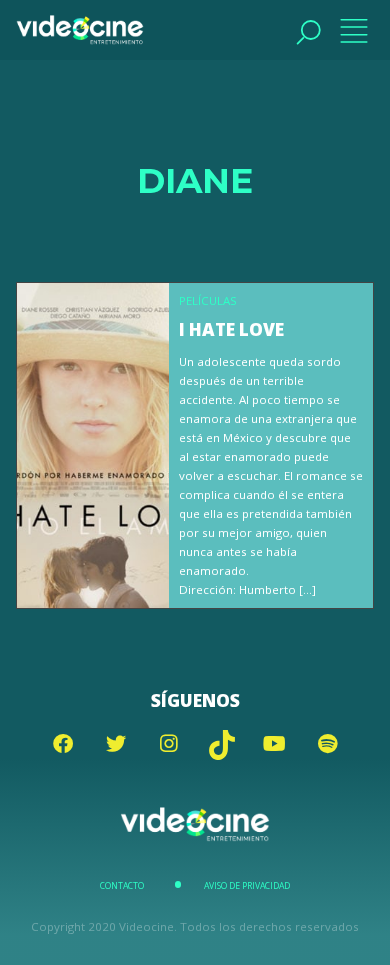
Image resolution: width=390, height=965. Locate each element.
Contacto (122, 886)
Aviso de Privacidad (247, 886)
